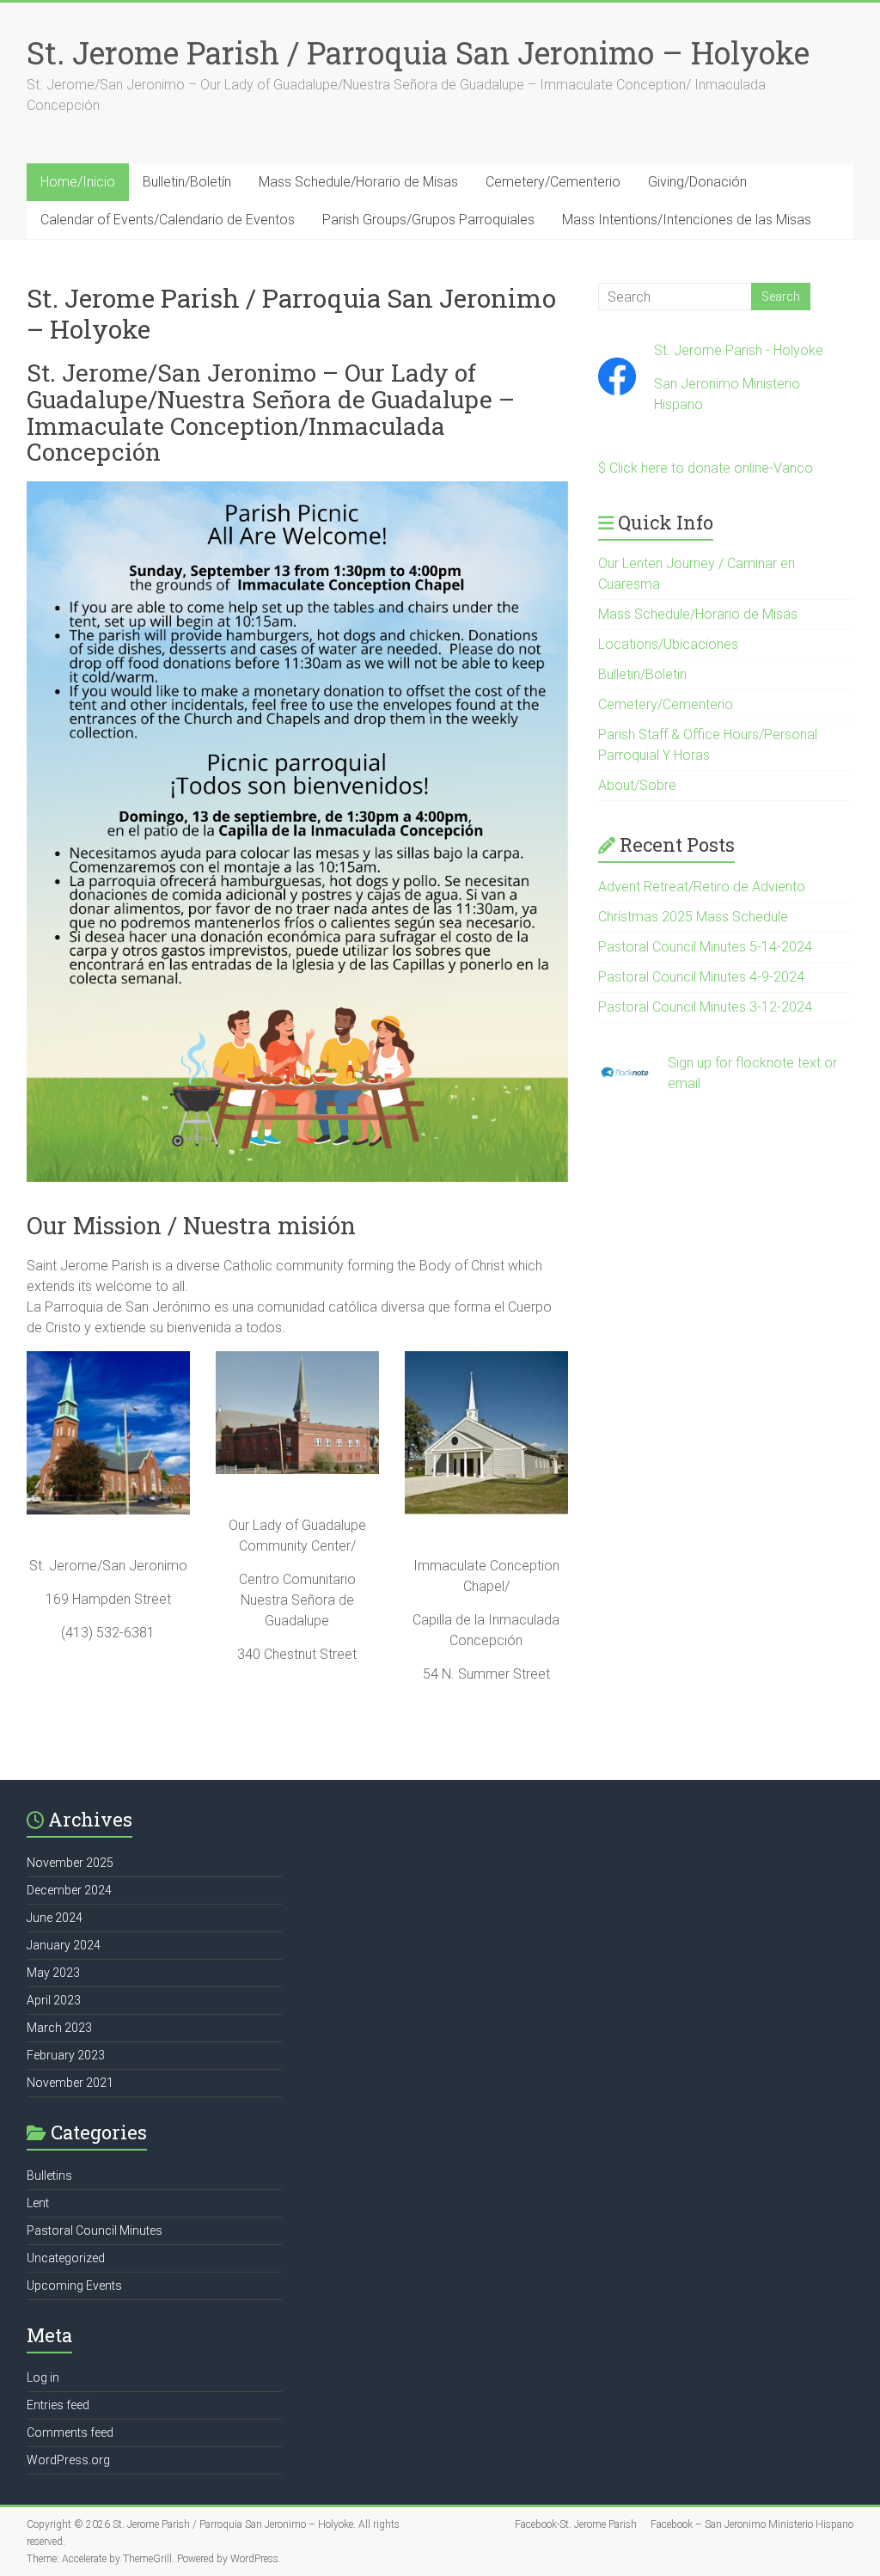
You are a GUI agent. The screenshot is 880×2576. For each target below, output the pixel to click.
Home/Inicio (78, 182)
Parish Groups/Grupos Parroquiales (428, 220)
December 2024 (69, 1890)
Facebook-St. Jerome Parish (576, 2524)
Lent (38, 2203)
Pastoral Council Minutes (95, 2230)
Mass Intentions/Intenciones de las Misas (687, 220)
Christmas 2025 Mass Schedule (693, 917)
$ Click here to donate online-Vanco (706, 468)
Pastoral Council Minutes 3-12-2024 (705, 1007)
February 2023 (66, 2055)
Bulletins (49, 2175)
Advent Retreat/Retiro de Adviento (702, 887)
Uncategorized (66, 2258)
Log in (43, 2377)
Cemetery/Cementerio (553, 182)
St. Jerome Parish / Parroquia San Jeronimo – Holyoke (418, 52)
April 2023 (54, 2000)
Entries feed (58, 2405)
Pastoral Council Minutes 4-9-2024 (701, 977)
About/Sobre (637, 785)
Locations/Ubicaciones (668, 644)
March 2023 (59, 2028)
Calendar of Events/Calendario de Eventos (168, 220)
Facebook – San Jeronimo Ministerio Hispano (752, 2524)
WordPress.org (68, 2460)
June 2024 (55, 1918)
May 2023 (53, 1973)
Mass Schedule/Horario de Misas (358, 182)
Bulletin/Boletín (187, 182)
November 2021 (70, 2083)
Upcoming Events (74, 2285)
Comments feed (70, 2432)
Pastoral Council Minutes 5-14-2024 (705, 947)
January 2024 (64, 1945)
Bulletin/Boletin (642, 674)
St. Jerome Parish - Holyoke (739, 350)
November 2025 (70, 1863)
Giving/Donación (697, 182)
